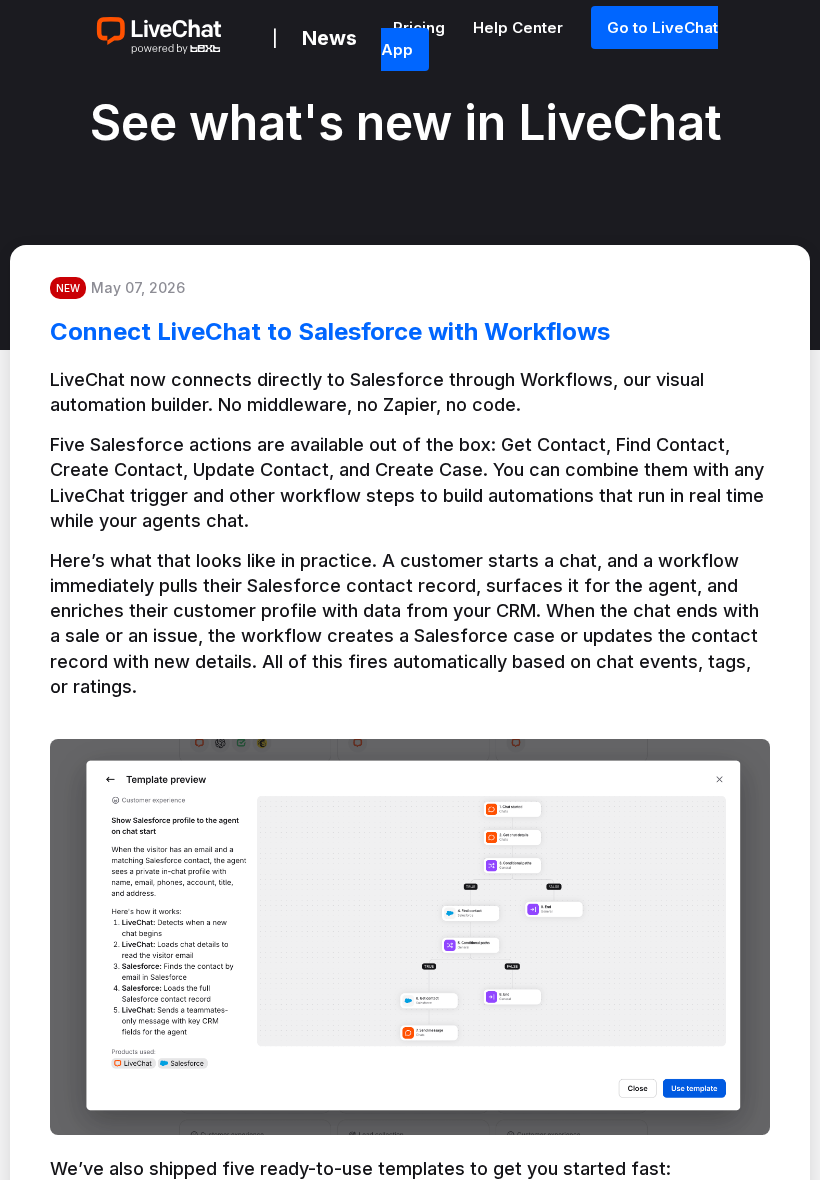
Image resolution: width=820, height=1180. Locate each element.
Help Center (520, 27)
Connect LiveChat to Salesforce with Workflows (330, 331)
